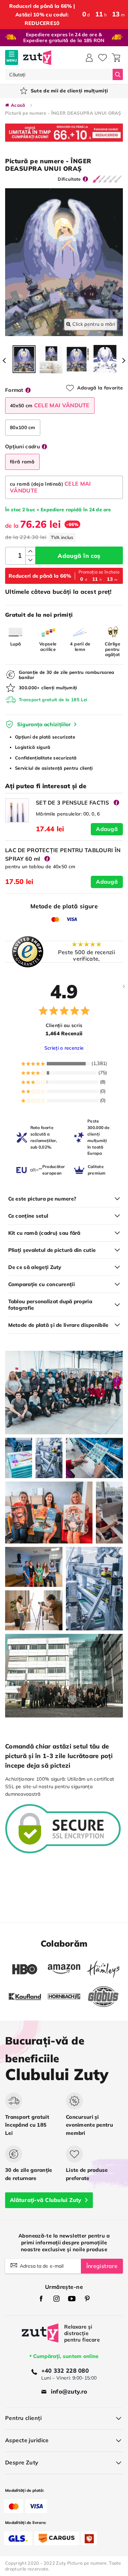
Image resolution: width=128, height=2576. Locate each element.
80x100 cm (23, 427)
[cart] (116, 58)
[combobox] (59, 74)
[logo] (37, 58)
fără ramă (22, 462)
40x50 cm (50, 405)
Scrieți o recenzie (64, 1048)
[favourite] (103, 58)
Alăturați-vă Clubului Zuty (46, 2200)
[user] (89, 58)
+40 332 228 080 (65, 2370)
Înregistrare (102, 2266)
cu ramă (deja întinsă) (51, 487)
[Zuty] (40, 2338)
